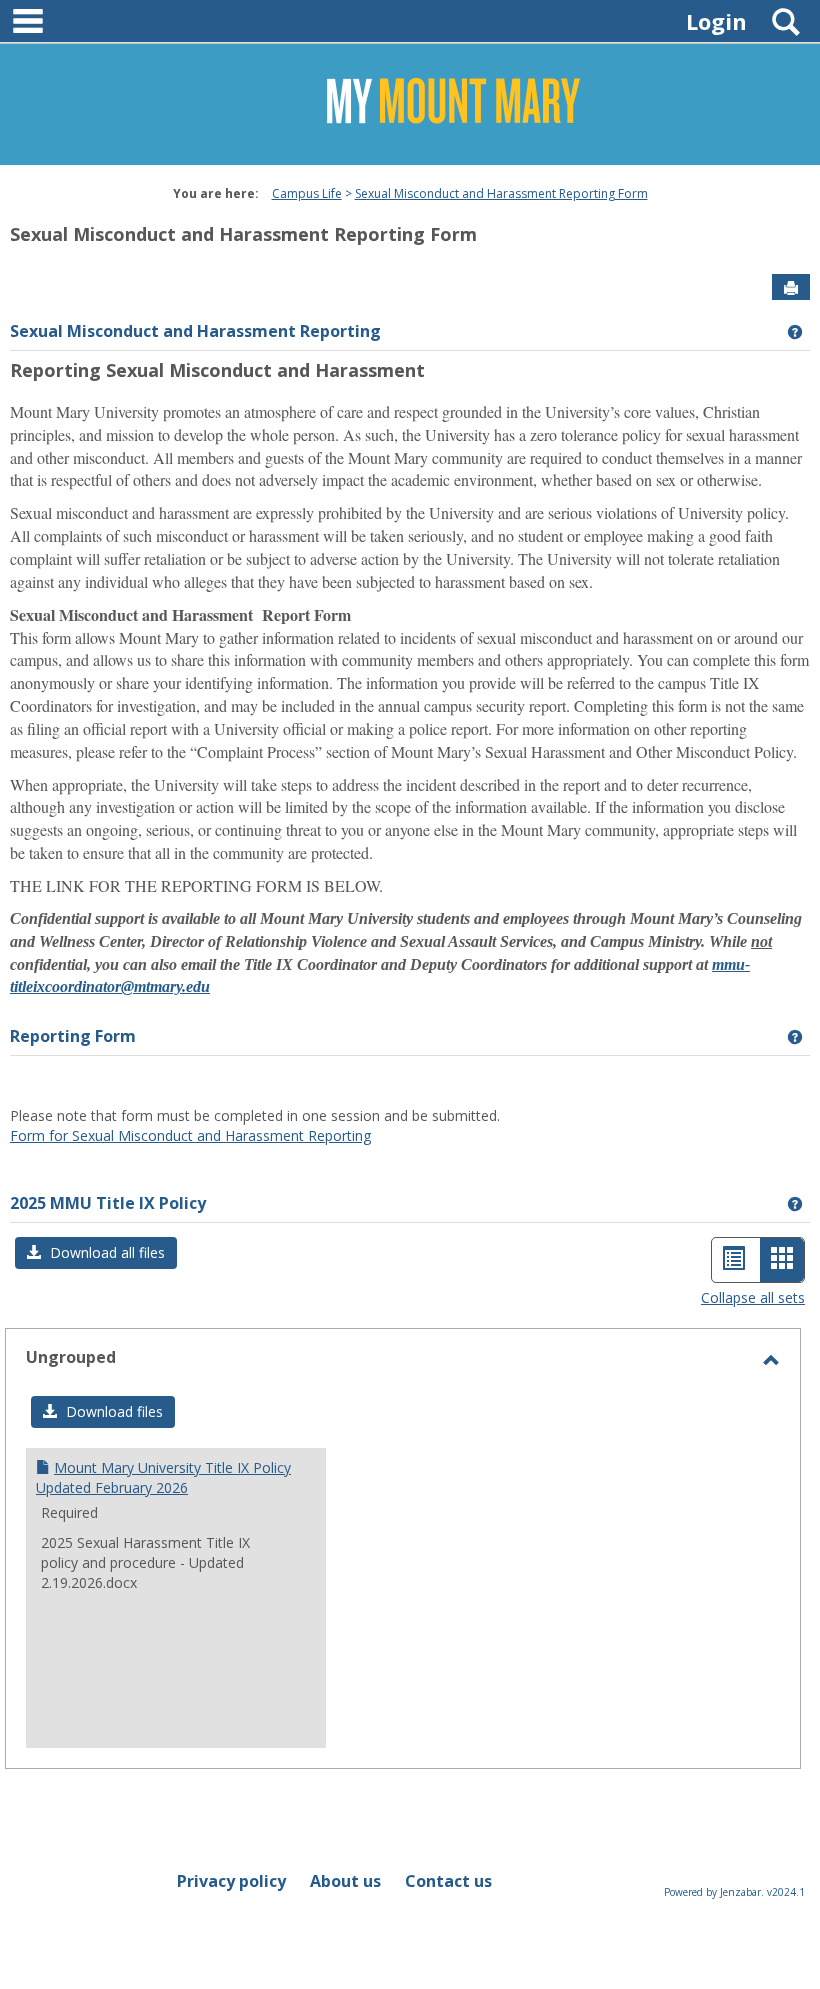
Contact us (448, 1881)
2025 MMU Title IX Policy (108, 1203)
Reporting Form (73, 1036)
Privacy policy (231, 1881)
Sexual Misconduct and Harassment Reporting (195, 331)
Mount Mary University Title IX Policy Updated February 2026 (163, 1477)
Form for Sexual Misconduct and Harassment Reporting (190, 1135)
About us (345, 1881)
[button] (96, 1253)
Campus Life (307, 193)
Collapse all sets (753, 1297)
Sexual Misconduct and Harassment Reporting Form (501, 193)
